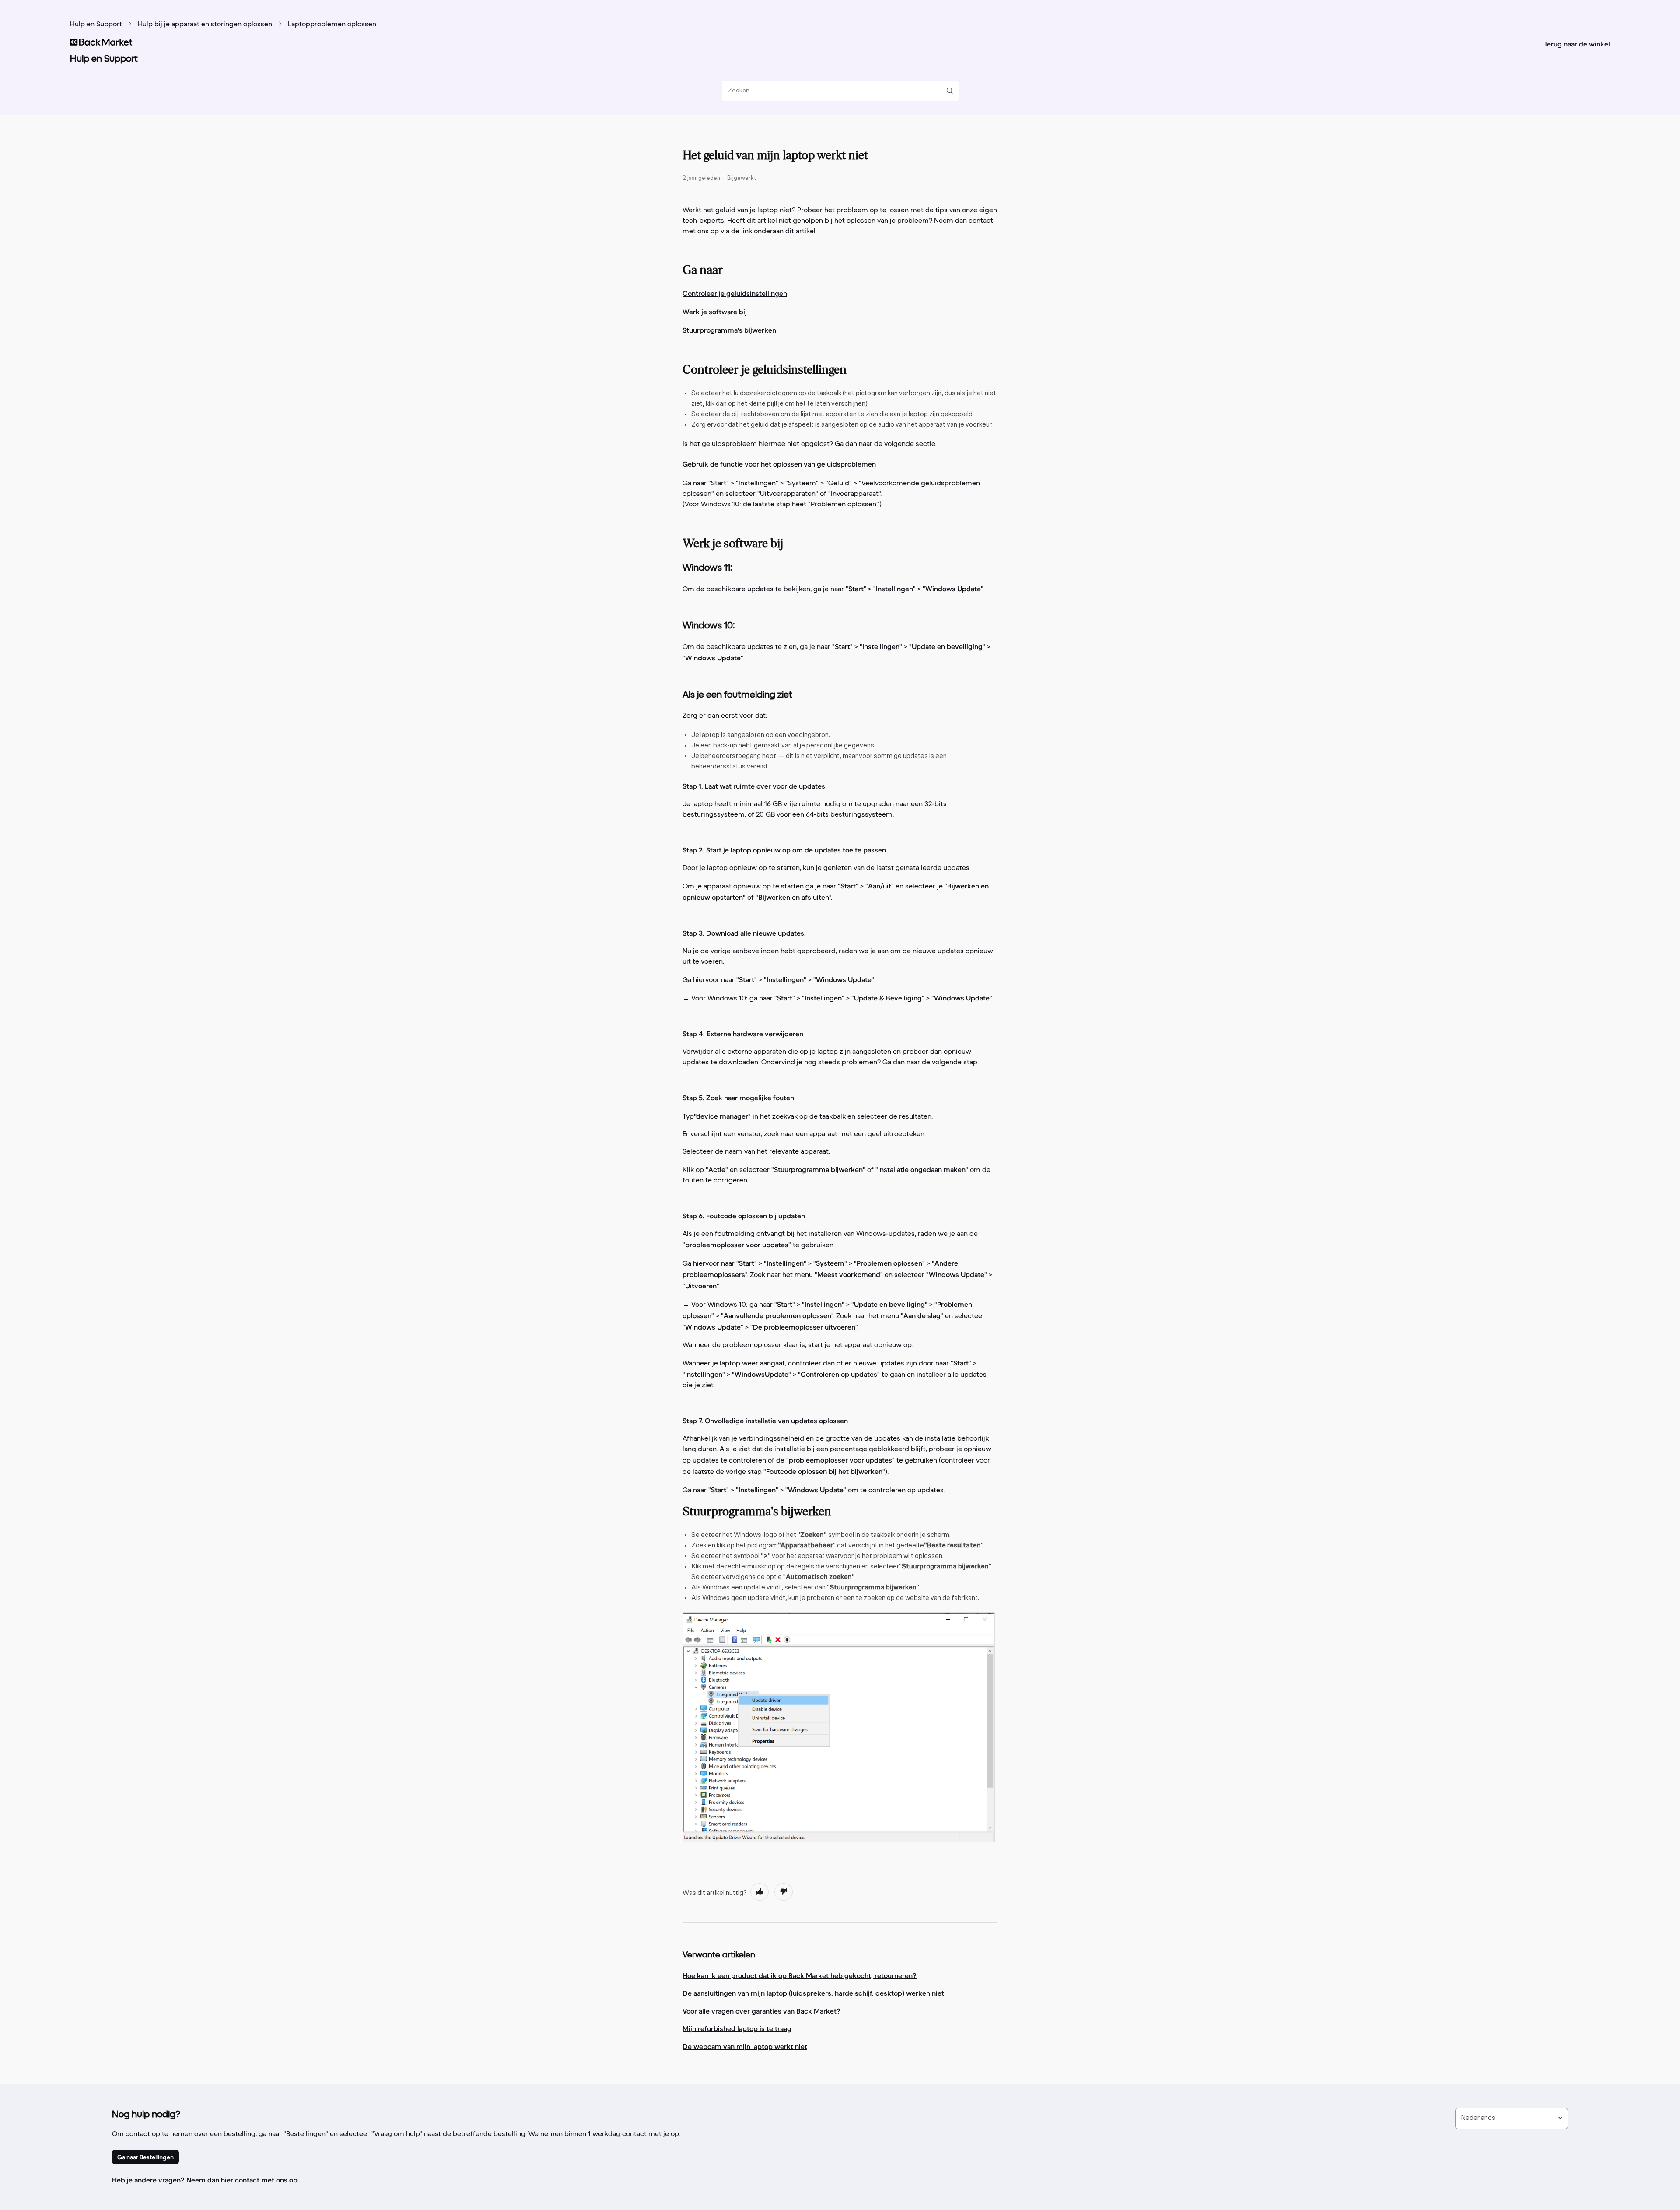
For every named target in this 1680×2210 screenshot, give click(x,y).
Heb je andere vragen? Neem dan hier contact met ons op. (206, 2180)
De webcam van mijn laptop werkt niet (745, 2046)
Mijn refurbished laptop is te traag (737, 2028)
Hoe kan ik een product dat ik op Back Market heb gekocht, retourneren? (800, 1975)
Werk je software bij (715, 312)
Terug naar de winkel (1577, 44)
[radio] (759, 1892)
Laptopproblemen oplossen (332, 25)
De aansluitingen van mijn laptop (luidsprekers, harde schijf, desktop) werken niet (813, 1993)
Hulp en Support (96, 25)
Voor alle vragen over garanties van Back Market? (761, 2011)
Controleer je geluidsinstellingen (735, 293)
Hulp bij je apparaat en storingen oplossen (205, 25)
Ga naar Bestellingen (145, 2157)
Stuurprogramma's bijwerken (729, 330)
